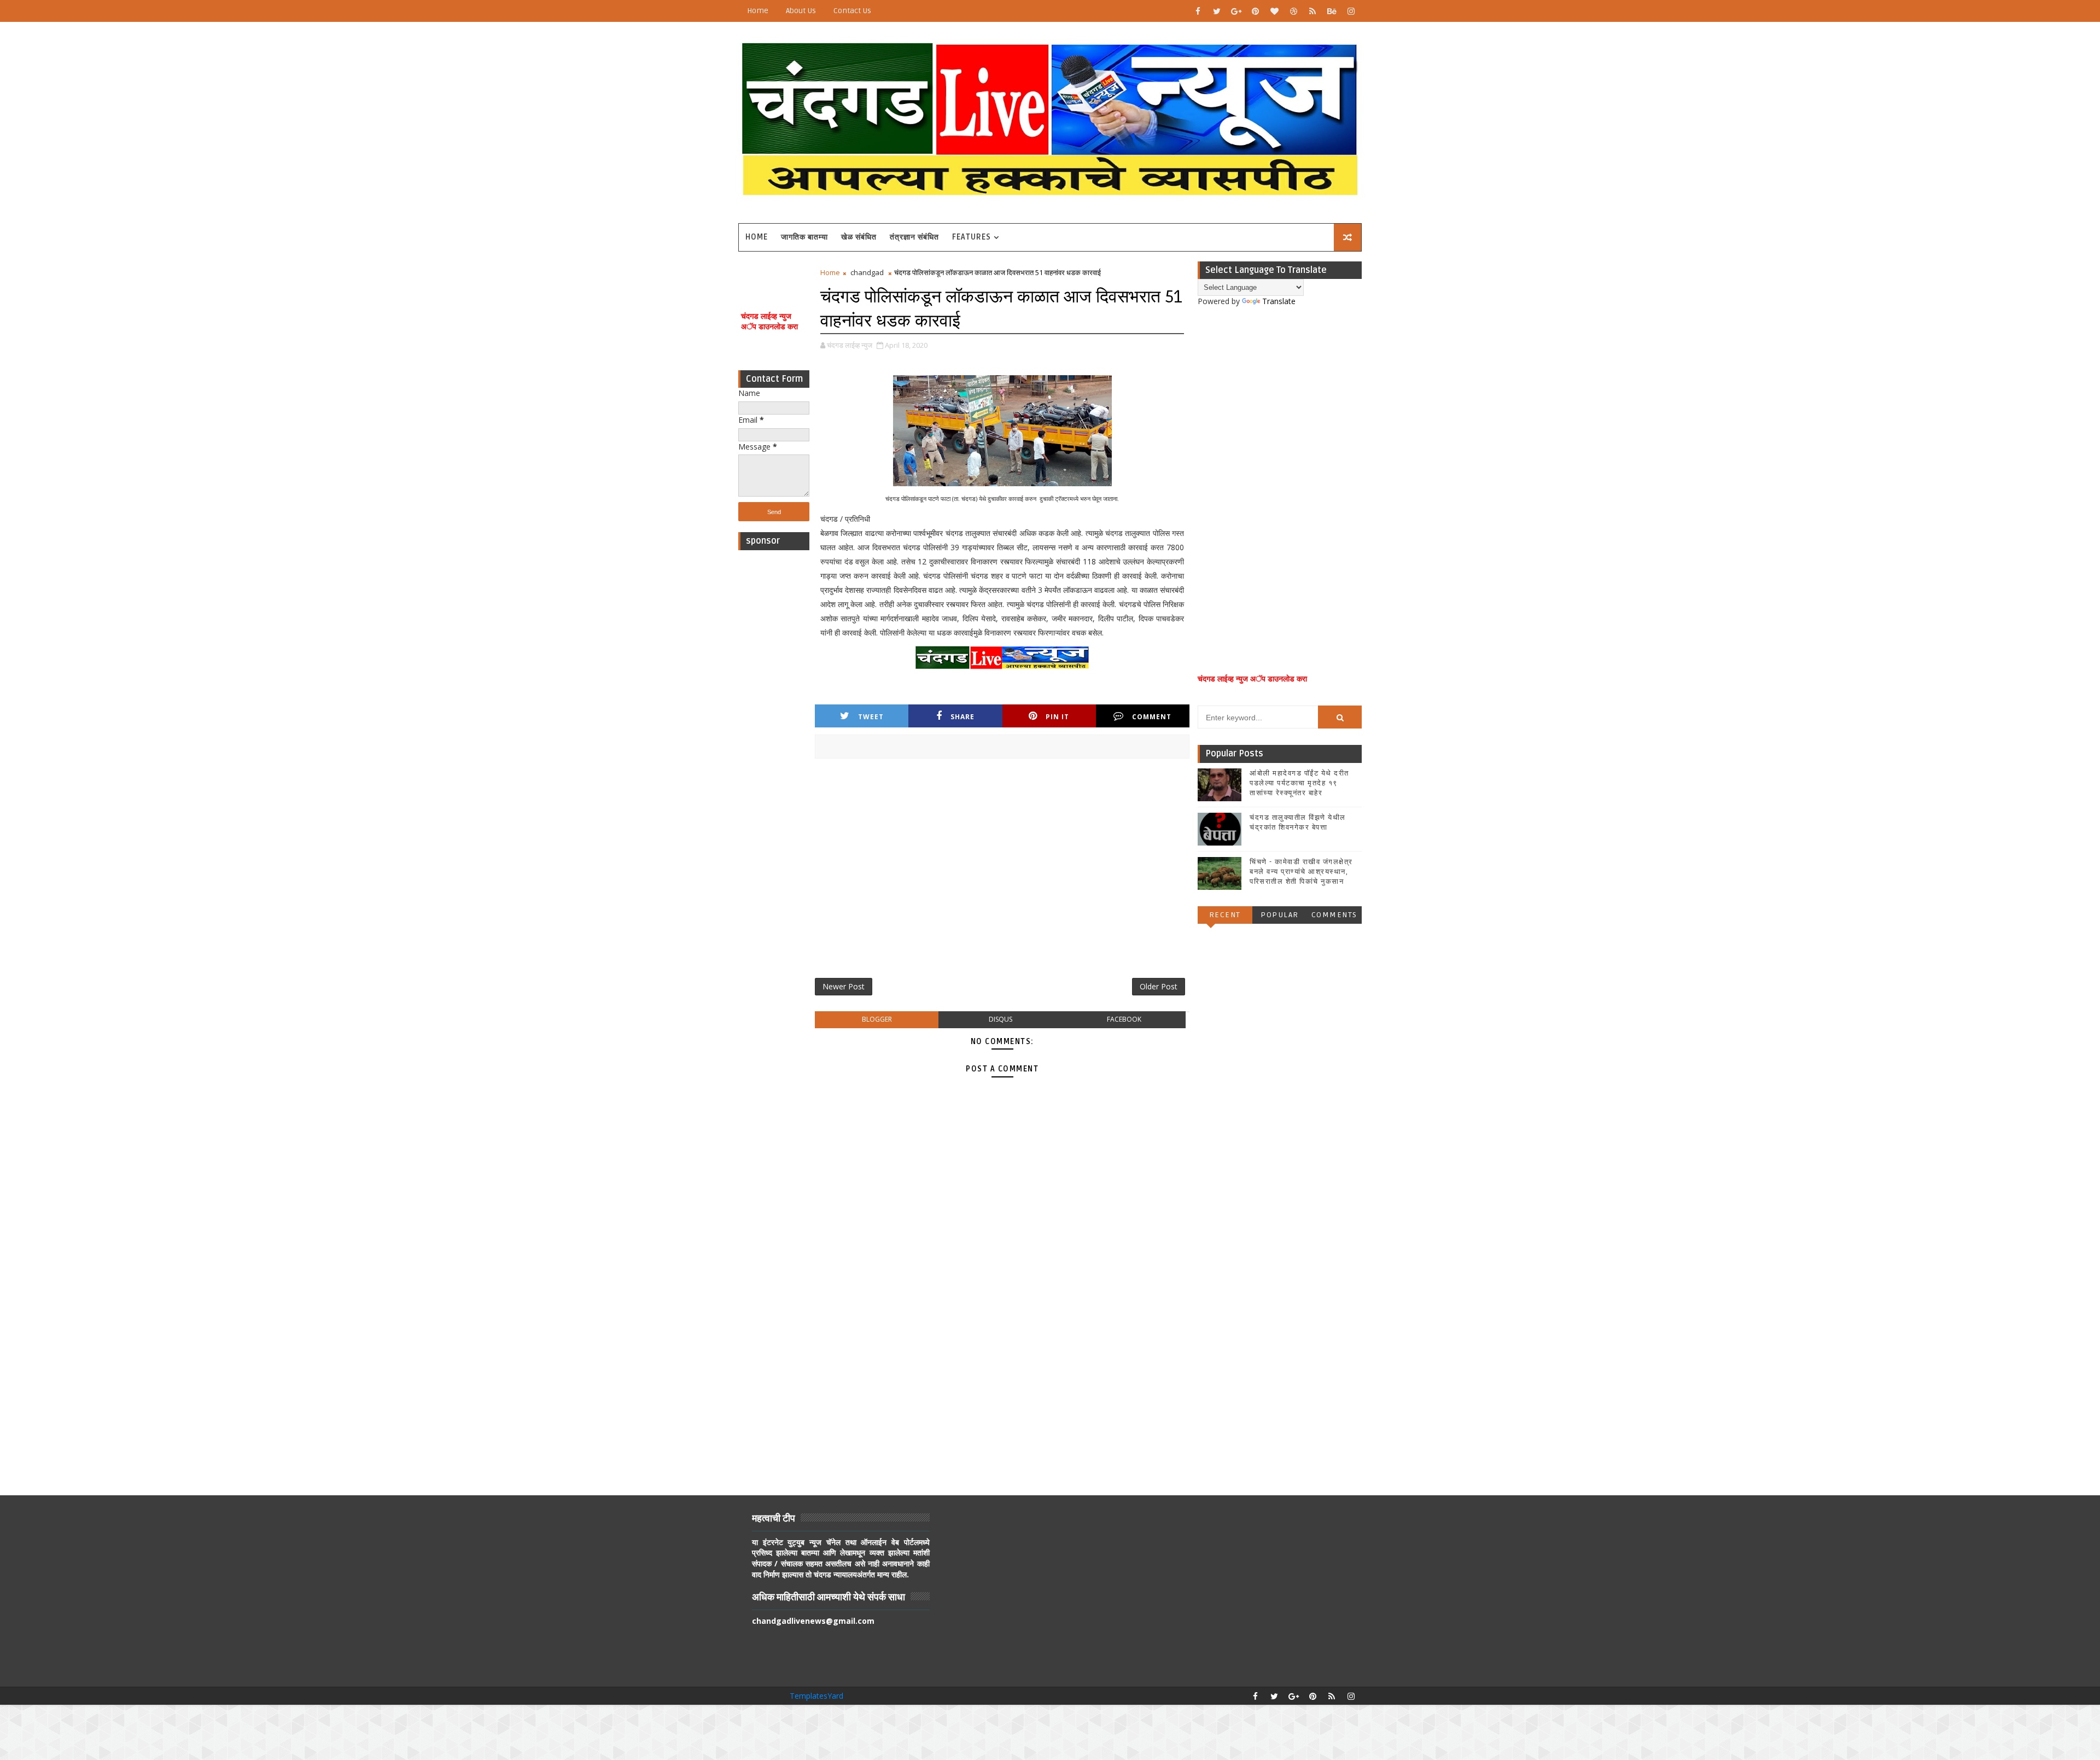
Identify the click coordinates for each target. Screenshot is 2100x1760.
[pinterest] (1255, 11)
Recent (1225, 915)
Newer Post (844, 986)
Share (962, 717)
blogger (877, 1019)
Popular (1280, 915)
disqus (1001, 1019)
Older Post (1159, 986)
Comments (1334, 915)
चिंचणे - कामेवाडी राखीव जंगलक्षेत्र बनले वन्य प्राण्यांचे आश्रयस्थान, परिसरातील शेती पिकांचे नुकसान (1301, 872)
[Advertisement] (774, 720)
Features (972, 237)
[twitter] (1217, 11)
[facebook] (1198, 11)
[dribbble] (1293, 11)
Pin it (1057, 717)
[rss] (1312, 11)
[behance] (1332, 11)
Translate (1279, 301)
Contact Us (852, 11)
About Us (801, 11)
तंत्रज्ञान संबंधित (914, 237)
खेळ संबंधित (859, 237)
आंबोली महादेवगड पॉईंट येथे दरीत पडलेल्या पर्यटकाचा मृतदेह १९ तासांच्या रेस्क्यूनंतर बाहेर (1299, 783)
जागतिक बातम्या (804, 237)
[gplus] (1236, 11)
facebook (1124, 1019)
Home (758, 11)
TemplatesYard (816, 1696)
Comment (1152, 717)
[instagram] (1351, 11)
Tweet (871, 717)
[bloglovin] (1274, 11)
